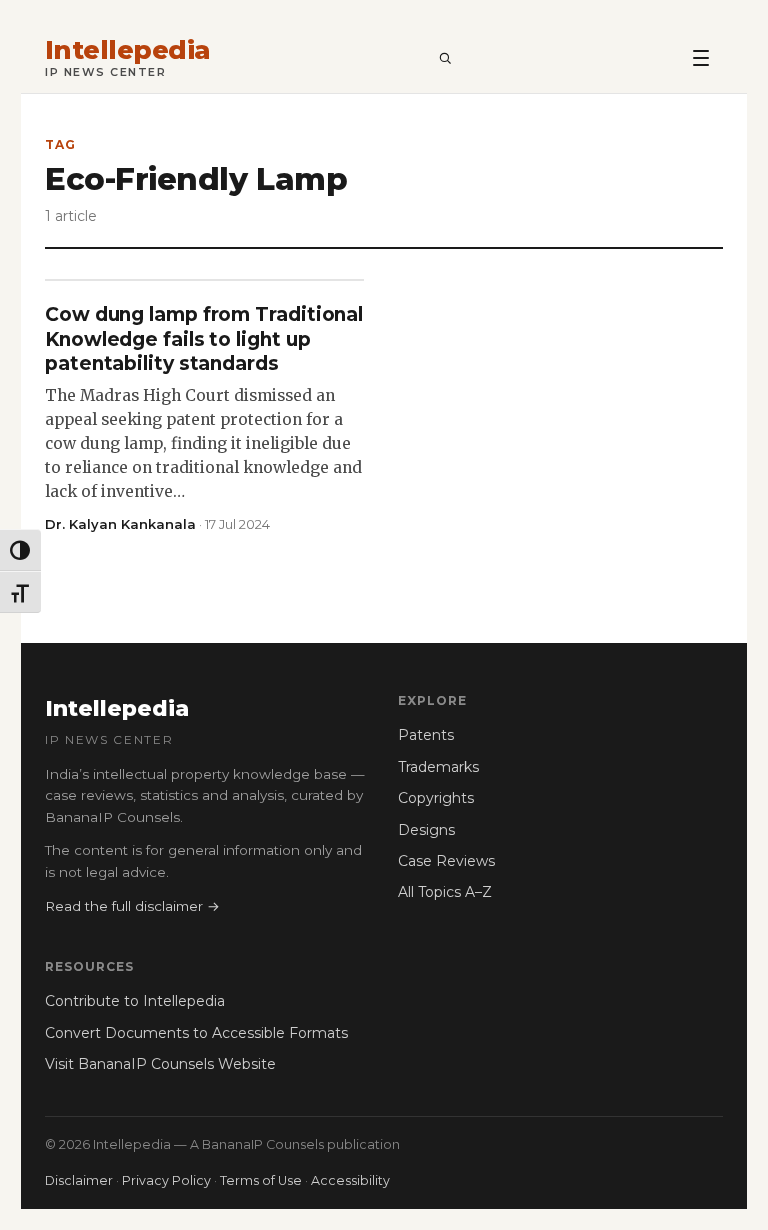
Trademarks (438, 767)
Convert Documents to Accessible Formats (196, 1033)
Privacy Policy (166, 1180)
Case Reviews (446, 861)
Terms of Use (261, 1180)
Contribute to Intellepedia (135, 1001)
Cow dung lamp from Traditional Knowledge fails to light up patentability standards (204, 339)
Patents (426, 735)
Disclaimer (79, 1180)
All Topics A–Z (445, 892)
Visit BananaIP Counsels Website (160, 1064)
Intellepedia (128, 50)
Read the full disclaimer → (132, 906)
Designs (426, 830)
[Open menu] (701, 57)
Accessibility (350, 1180)
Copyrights (436, 798)
